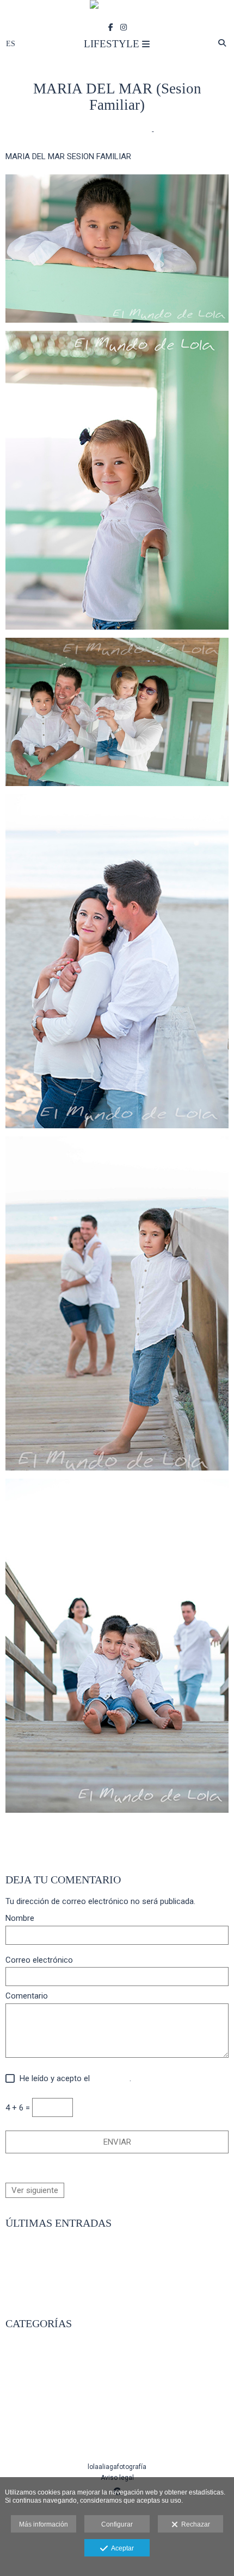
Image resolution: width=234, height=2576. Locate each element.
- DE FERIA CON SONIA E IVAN (60, 2267)
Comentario (27, 1996)
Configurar (117, 2524)
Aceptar (121, 2548)
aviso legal (111, 2078)
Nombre (20, 1918)
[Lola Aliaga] (117, 10)
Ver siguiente (35, 2190)
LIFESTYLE (87, 131)
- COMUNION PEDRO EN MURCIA (64, 2256)
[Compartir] (160, 131)
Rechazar (194, 2524)
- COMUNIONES (33, 2368)
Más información (44, 2524)
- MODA (19, 2415)
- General (22, 2426)
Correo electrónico (39, 1960)
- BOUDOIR (24, 2438)
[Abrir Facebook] (111, 27)
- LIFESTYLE (27, 2379)
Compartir (114, 1826)
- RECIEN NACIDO (37, 2403)
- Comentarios (128, 131)
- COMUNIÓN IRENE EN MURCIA (62, 2291)
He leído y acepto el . (73, 2079)
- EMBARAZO (29, 2391)
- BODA (19, 2356)
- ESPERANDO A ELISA (46, 2279)
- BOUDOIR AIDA (35, 2244)
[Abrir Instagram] (124, 27)
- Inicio (18, 2345)
